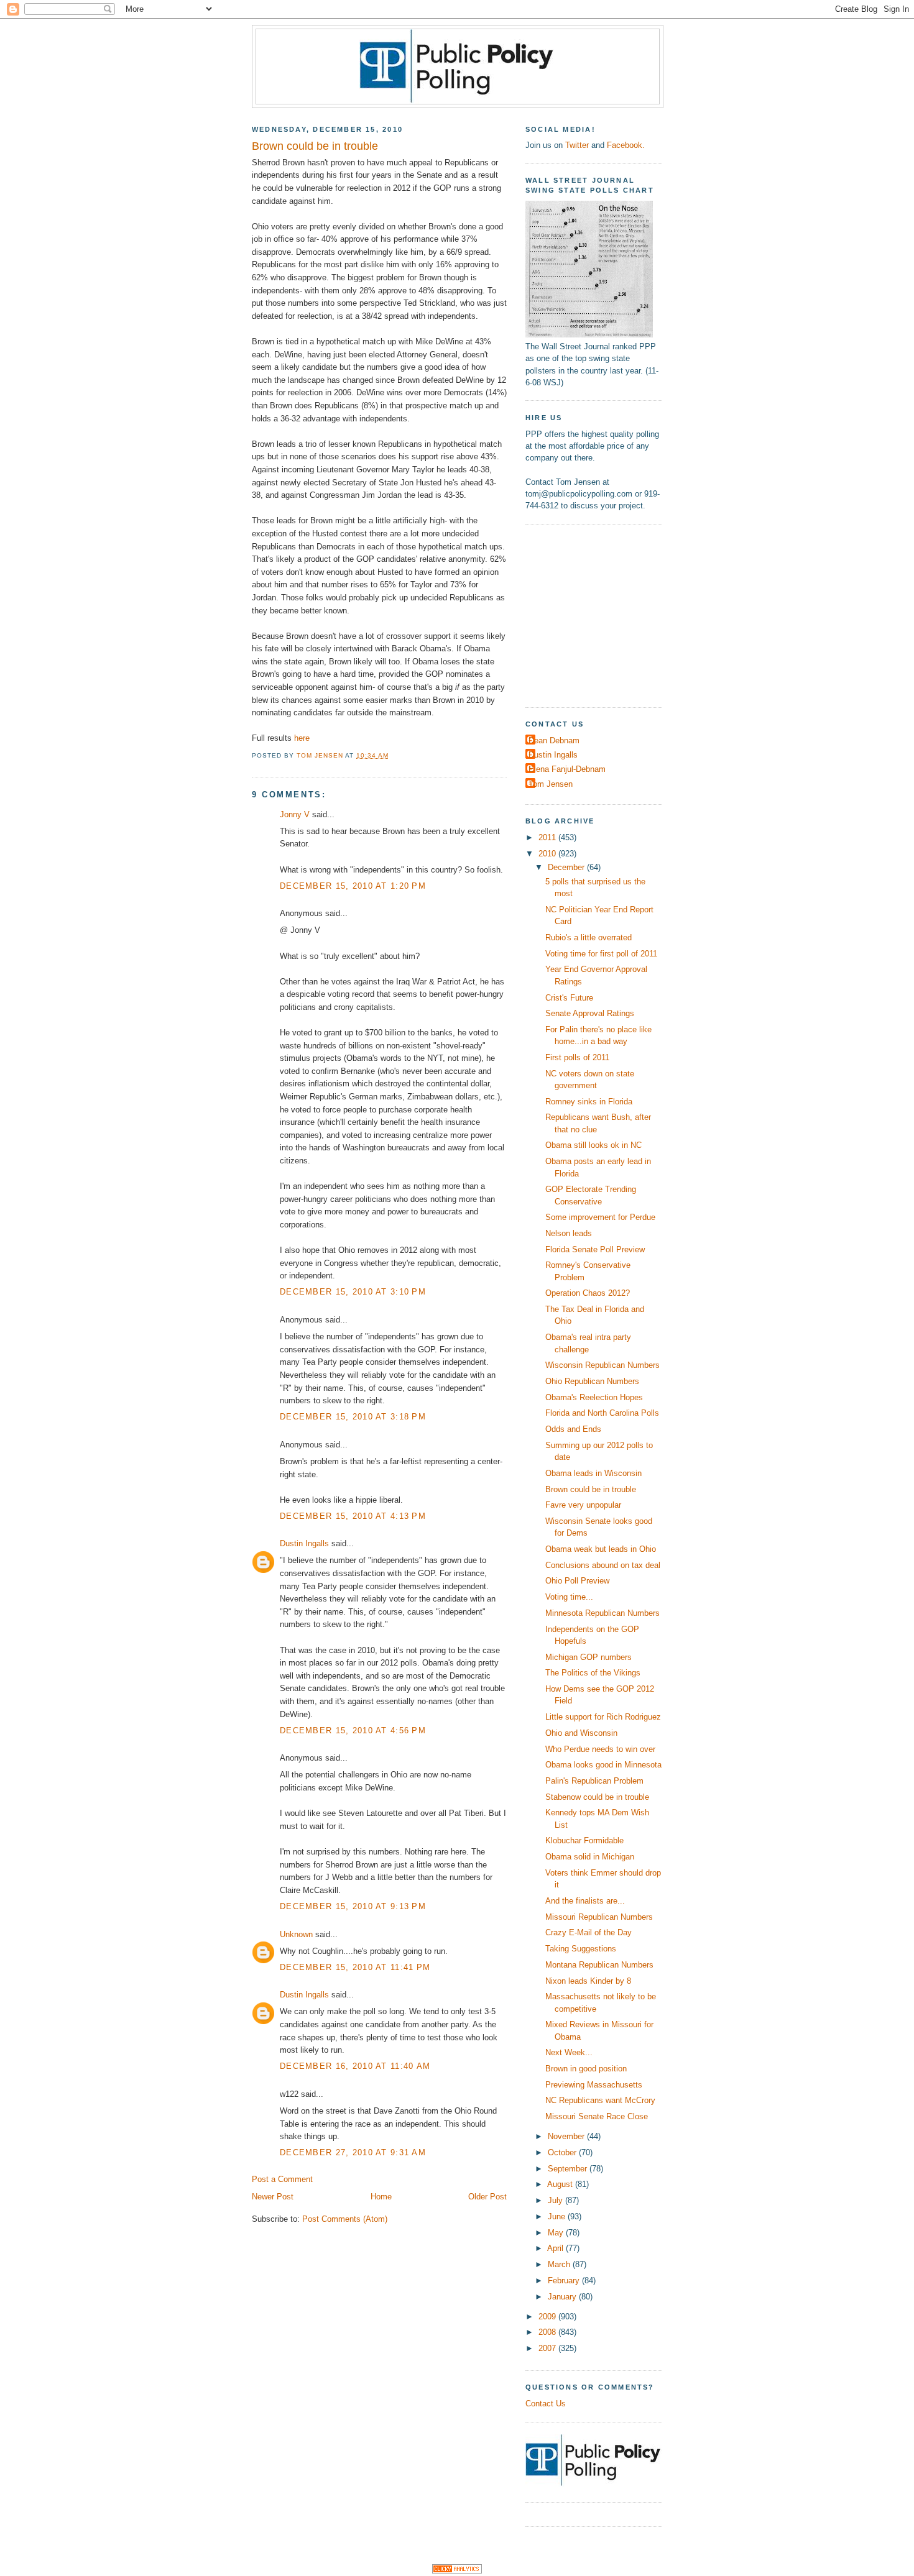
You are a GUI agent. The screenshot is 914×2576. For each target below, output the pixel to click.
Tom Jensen (551, 784)
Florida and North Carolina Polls (602, 1413)
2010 (548, 854)
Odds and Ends (573, 1429)
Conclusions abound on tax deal (603, 1565)
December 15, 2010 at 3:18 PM (353, 1417)
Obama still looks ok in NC (593, 1145)
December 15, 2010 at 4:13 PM (353, 1516)
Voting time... (569, 1597)
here (302, 738)
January (563, 2297)
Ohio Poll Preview (577, 1581)
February (565, 2280)
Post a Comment (282, 2179)
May (557, 2233)
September (569, 2169)
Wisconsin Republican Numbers (602, 1365)
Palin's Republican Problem (594, 1781)
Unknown (296, 1934)
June (558, 2216)
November (567, 2136)
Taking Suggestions (581, 1949)
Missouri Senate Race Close (597, 2116)
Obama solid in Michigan (590, 1857)
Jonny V (295, 814)
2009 (548, 2317)
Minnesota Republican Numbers (602, 1613)
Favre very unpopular (583, 1505)
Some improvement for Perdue (600, 1217)
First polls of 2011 (577, 1057)
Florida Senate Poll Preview (595, 1249)
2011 (548, 837)
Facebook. (626, 145)
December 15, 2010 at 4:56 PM (353, 1730)
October (563, 2152)
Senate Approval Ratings (590, 1013)
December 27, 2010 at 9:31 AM (353, 2152)
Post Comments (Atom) (345, 2219)
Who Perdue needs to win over (600, 1749)
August (561, 2184)
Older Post (487, 2197)
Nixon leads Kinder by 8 (588, 1981)
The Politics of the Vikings (593, 1673)
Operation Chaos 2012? (588, 1293)
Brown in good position (586, 2069)
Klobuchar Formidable (584, 1840)
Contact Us (546, 2404)
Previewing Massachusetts (594, 2085)
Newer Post (273, 2197)
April (556, 2248)
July (556, 2200)
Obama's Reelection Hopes (594, 1397)
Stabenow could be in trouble (597, 1797)
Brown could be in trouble (591, 1489)
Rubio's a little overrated (589, 937)
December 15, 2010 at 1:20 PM (353, 886)
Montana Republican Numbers (599, 1965)
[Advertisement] (603, 614)
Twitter (577, 145)
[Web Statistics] (457, 2571)
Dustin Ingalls (304, 1543)
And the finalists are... (585, 1901)
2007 (548, 2348)
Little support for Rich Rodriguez (603, 1717)
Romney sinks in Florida (589, 1102)
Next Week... (569, 2052)
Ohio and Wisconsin (581, 1733)
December (567, 867)
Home (381, 2197)
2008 (548, 2332)
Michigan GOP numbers (589, 1657)
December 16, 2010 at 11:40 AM (355, 2066)
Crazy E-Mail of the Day (589, 1932)
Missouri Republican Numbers (599, 1917)
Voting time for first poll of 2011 (601, 954)
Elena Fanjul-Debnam (567, 769)
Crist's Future (569, 998)
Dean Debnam (554, 740)
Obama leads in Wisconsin (593, 1473)
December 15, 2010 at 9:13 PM (353, 1906)
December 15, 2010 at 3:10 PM (353, 1292)
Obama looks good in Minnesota (603, 1765)
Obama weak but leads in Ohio (601, 1549)
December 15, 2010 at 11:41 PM (355, 1967)
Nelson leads (569, 1233)
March (560, 2264)
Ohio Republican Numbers (592, 1381)
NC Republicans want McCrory (600, 2100)
